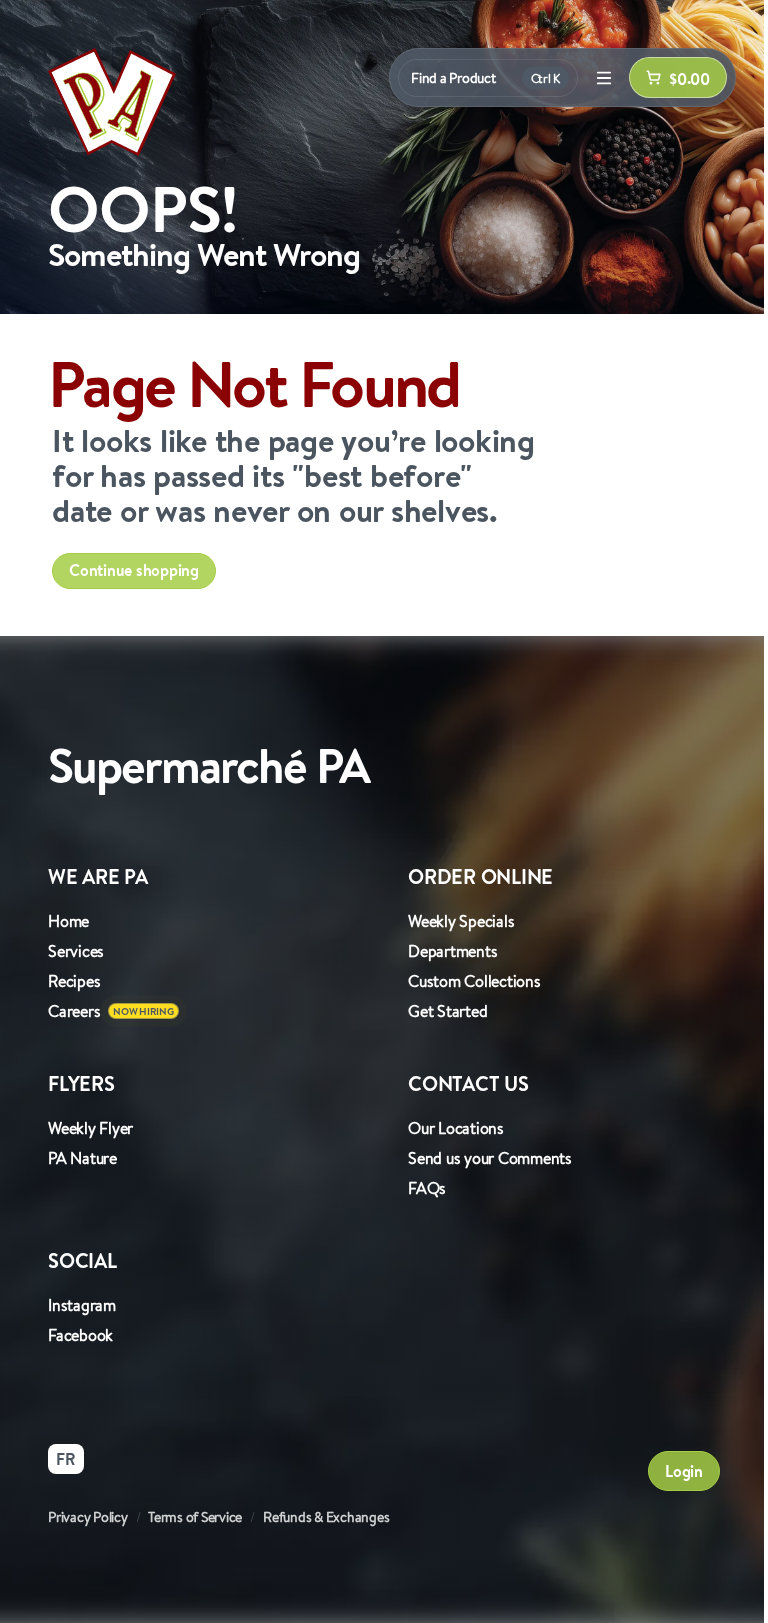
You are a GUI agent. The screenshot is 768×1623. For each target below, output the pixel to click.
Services (76, 951)
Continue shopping (134, 570)
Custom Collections (474, 981)
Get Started (447, 1011)
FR (66, 1459)
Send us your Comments (490, 1158)
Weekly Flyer (90, 1128)
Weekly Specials (461, 921)
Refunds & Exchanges (326, 1517)
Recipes (74, 981)
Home (68, 921)
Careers (74, 1011)
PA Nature (82, 1158)
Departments (452, 951)
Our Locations (456, 1128)
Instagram (82, 1305)
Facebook (80, 1335)
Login (684, 1471)
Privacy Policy (88, 1517)
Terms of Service (195, 1517)
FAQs (427, 1188)
